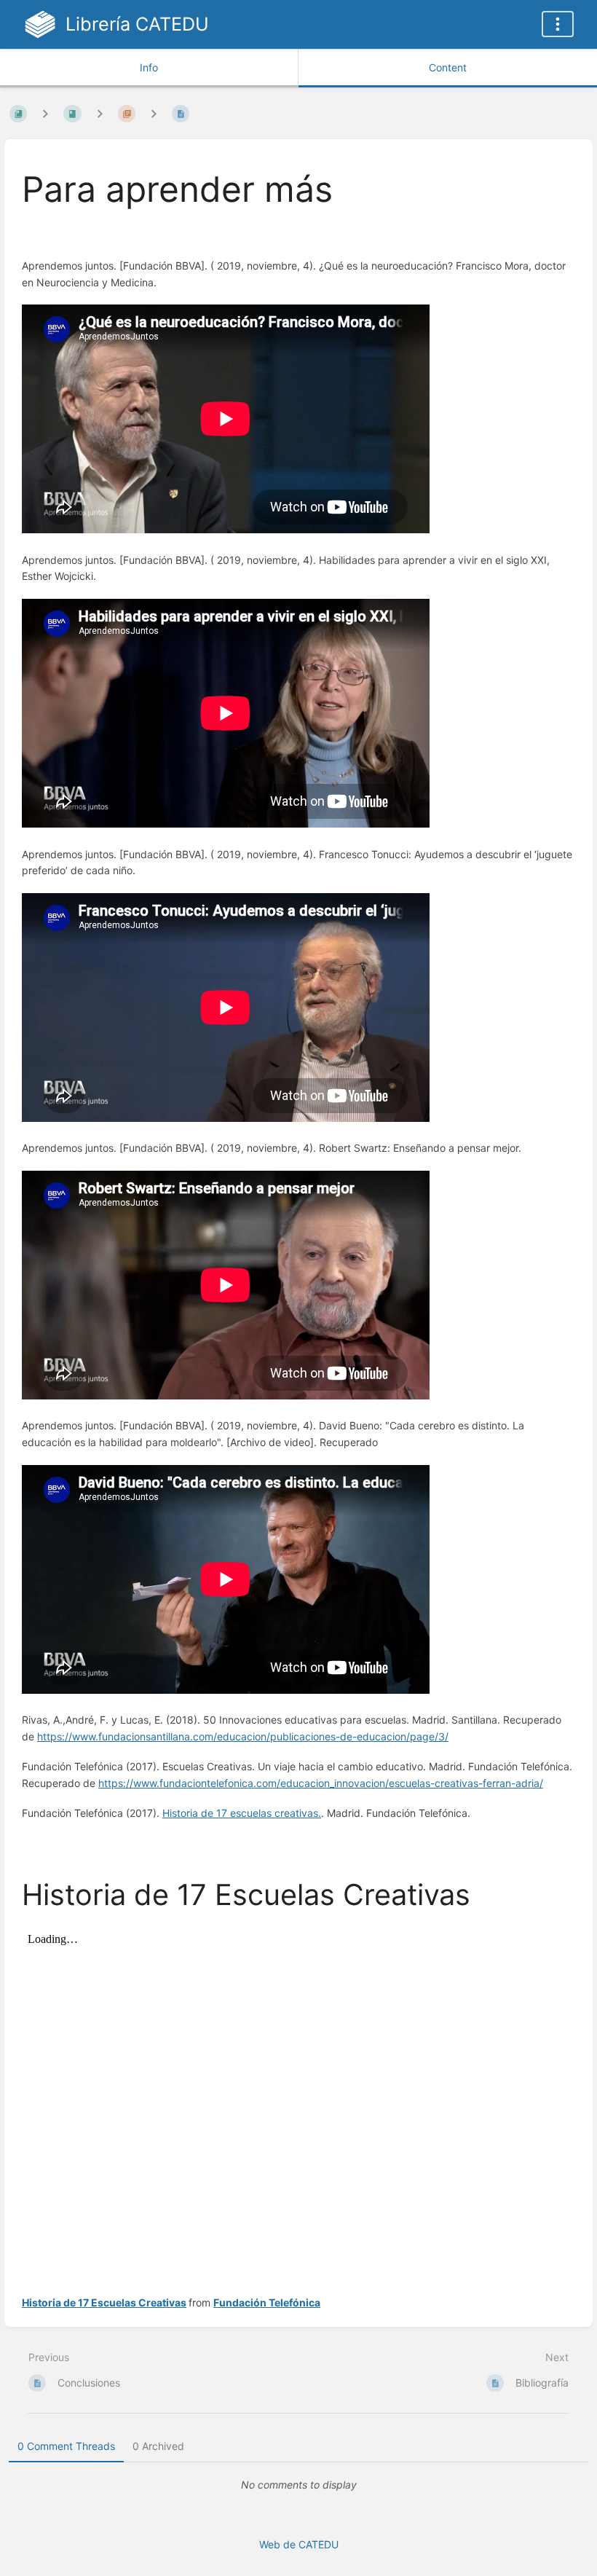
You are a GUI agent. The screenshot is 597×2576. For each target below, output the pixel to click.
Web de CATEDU (299, 2544)
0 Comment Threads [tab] (66, 2446)
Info (149, 67)
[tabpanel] (298, 2485)
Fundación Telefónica (267, 2302)
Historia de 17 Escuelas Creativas (104, 2302)
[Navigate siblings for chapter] (100, 113)
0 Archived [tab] (158, 2446)
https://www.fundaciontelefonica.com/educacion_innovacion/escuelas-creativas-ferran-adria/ (321, 1783)
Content (448, 67)
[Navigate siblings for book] (45, 113)
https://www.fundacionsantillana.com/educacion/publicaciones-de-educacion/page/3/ (243, 1736)
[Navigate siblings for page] (154, 113)
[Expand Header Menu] (558, 24)
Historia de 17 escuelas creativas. (242, 1813)
